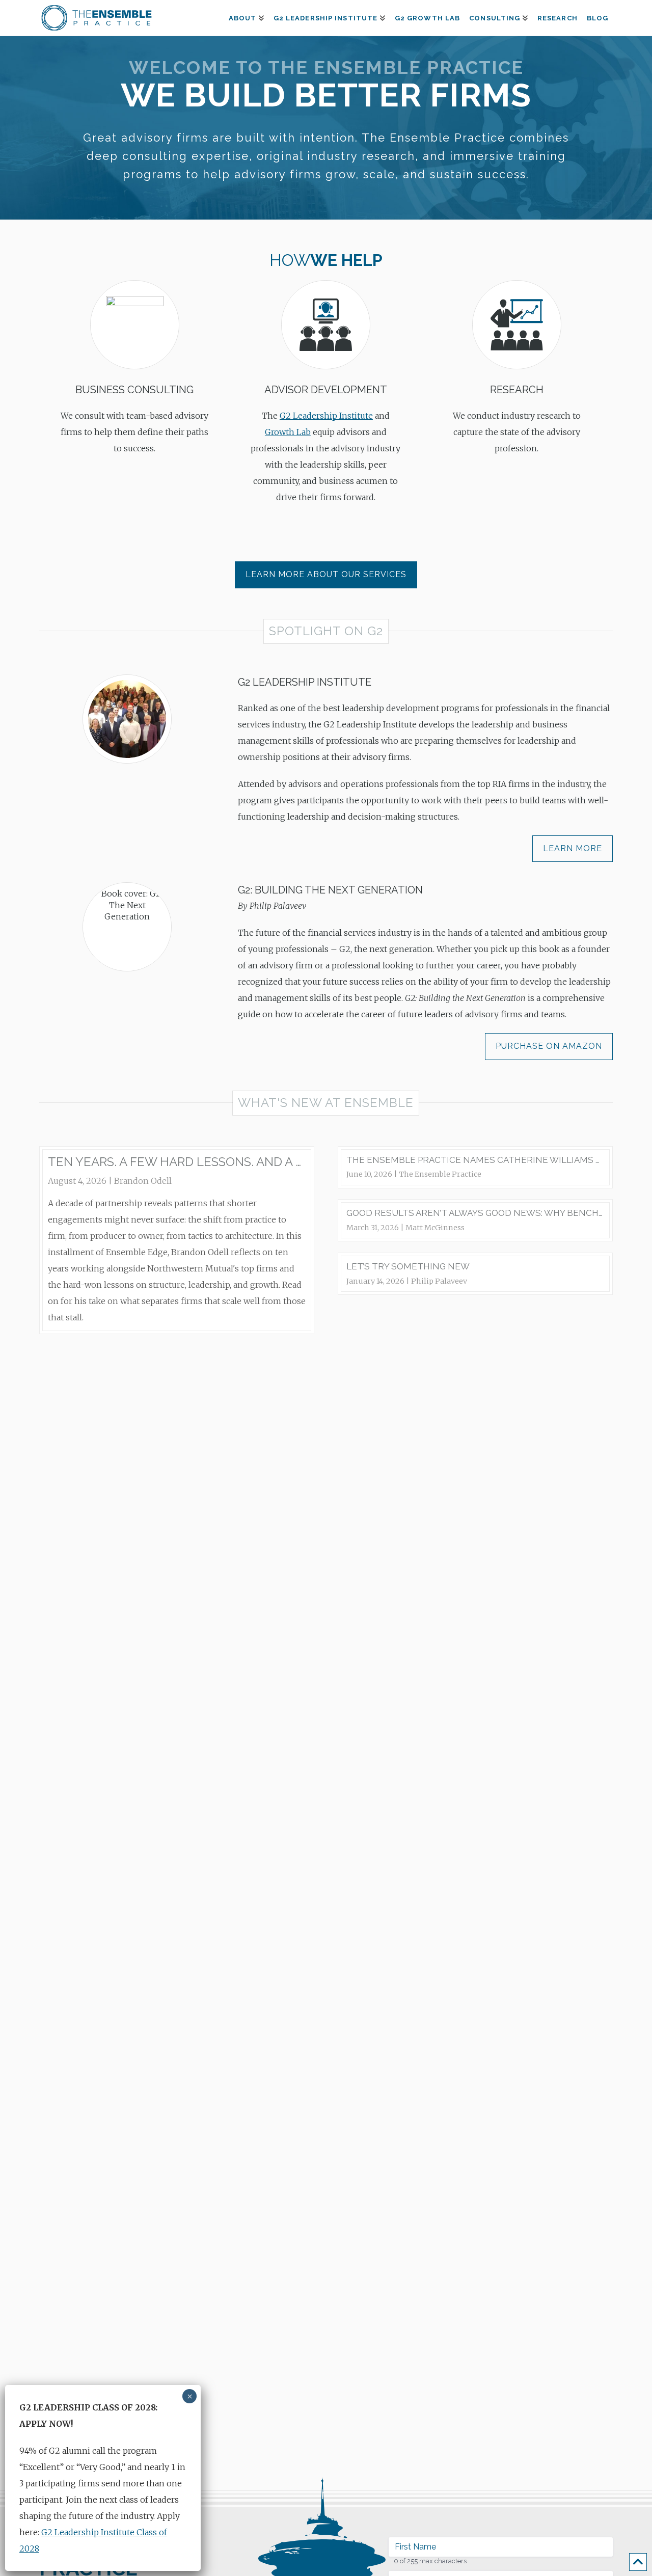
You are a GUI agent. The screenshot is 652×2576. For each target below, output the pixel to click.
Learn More (573, 848)
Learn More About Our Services (326, 574)
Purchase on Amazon (549, 1046)
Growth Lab (288, 432)
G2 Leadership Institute (326, 416)
